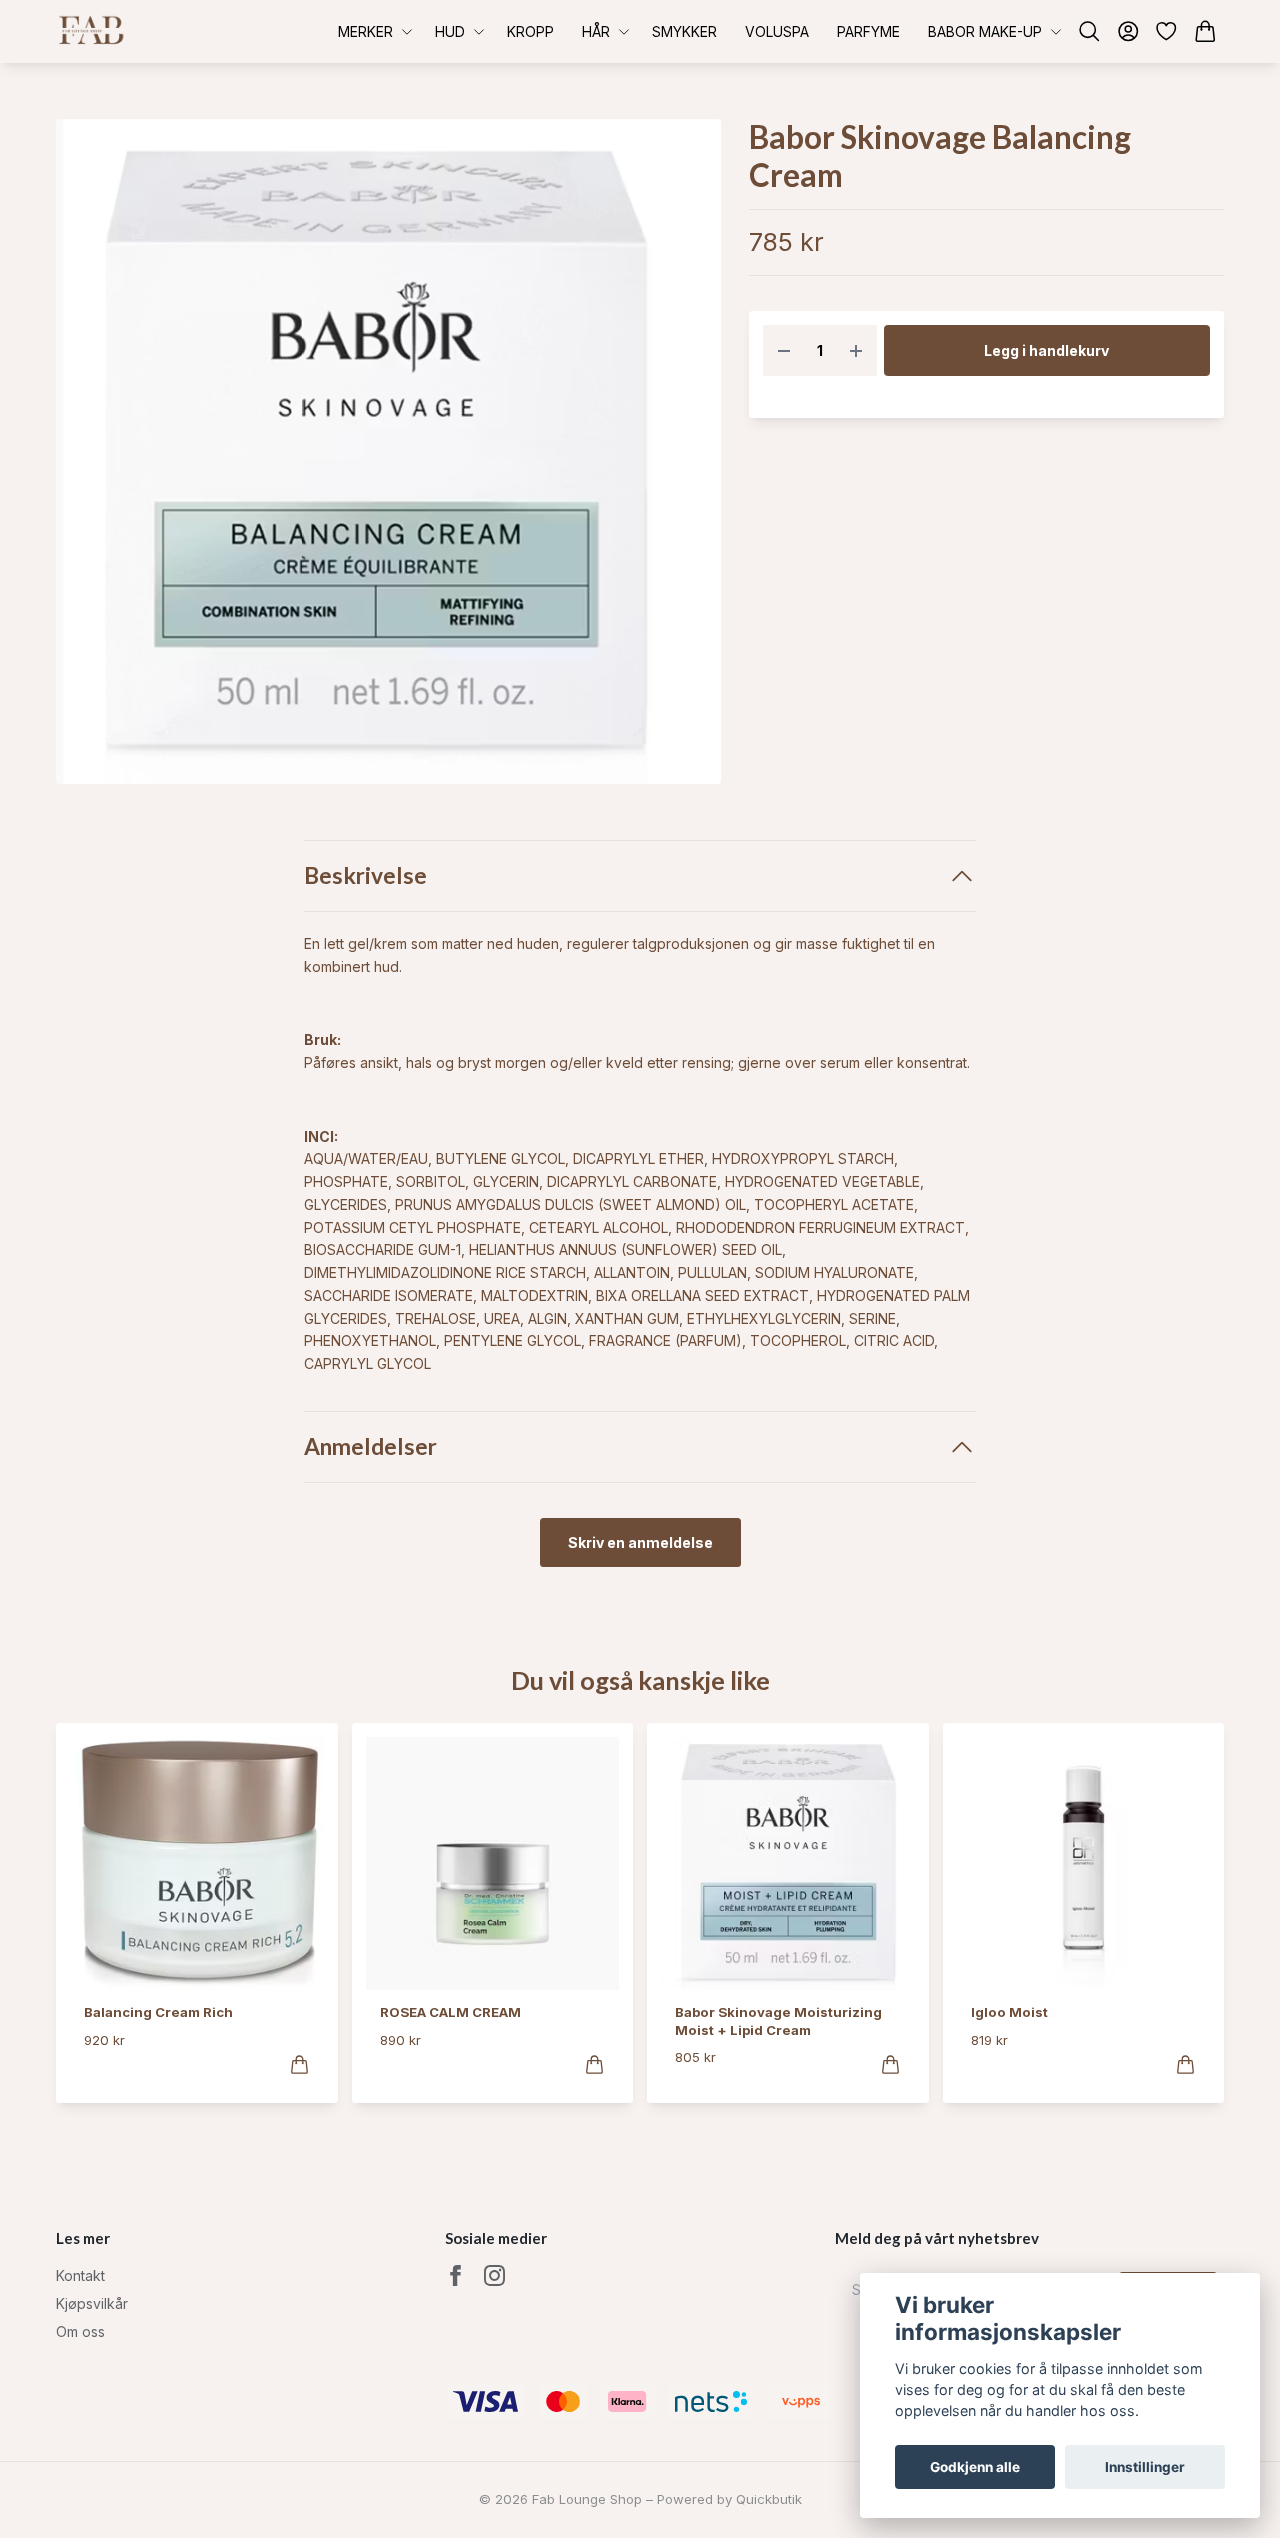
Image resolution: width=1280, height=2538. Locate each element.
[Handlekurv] (1205, 31)
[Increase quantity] (856, 350)
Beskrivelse (365, 875)
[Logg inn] (1128, 31)
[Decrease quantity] (784, 350)
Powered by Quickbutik (729, 2499)
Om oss (80, 2331)
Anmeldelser (370, 1446)
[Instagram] (494, 2275)
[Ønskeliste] (1166, 31)
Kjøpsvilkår (92, 2303)
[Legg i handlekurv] (299, 2064)
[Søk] (1089, 31)
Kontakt (80, 2275)
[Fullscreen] (388, 451)
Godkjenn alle (975, 2467)
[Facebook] (455, 2275)
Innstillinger (1145, 2467)
